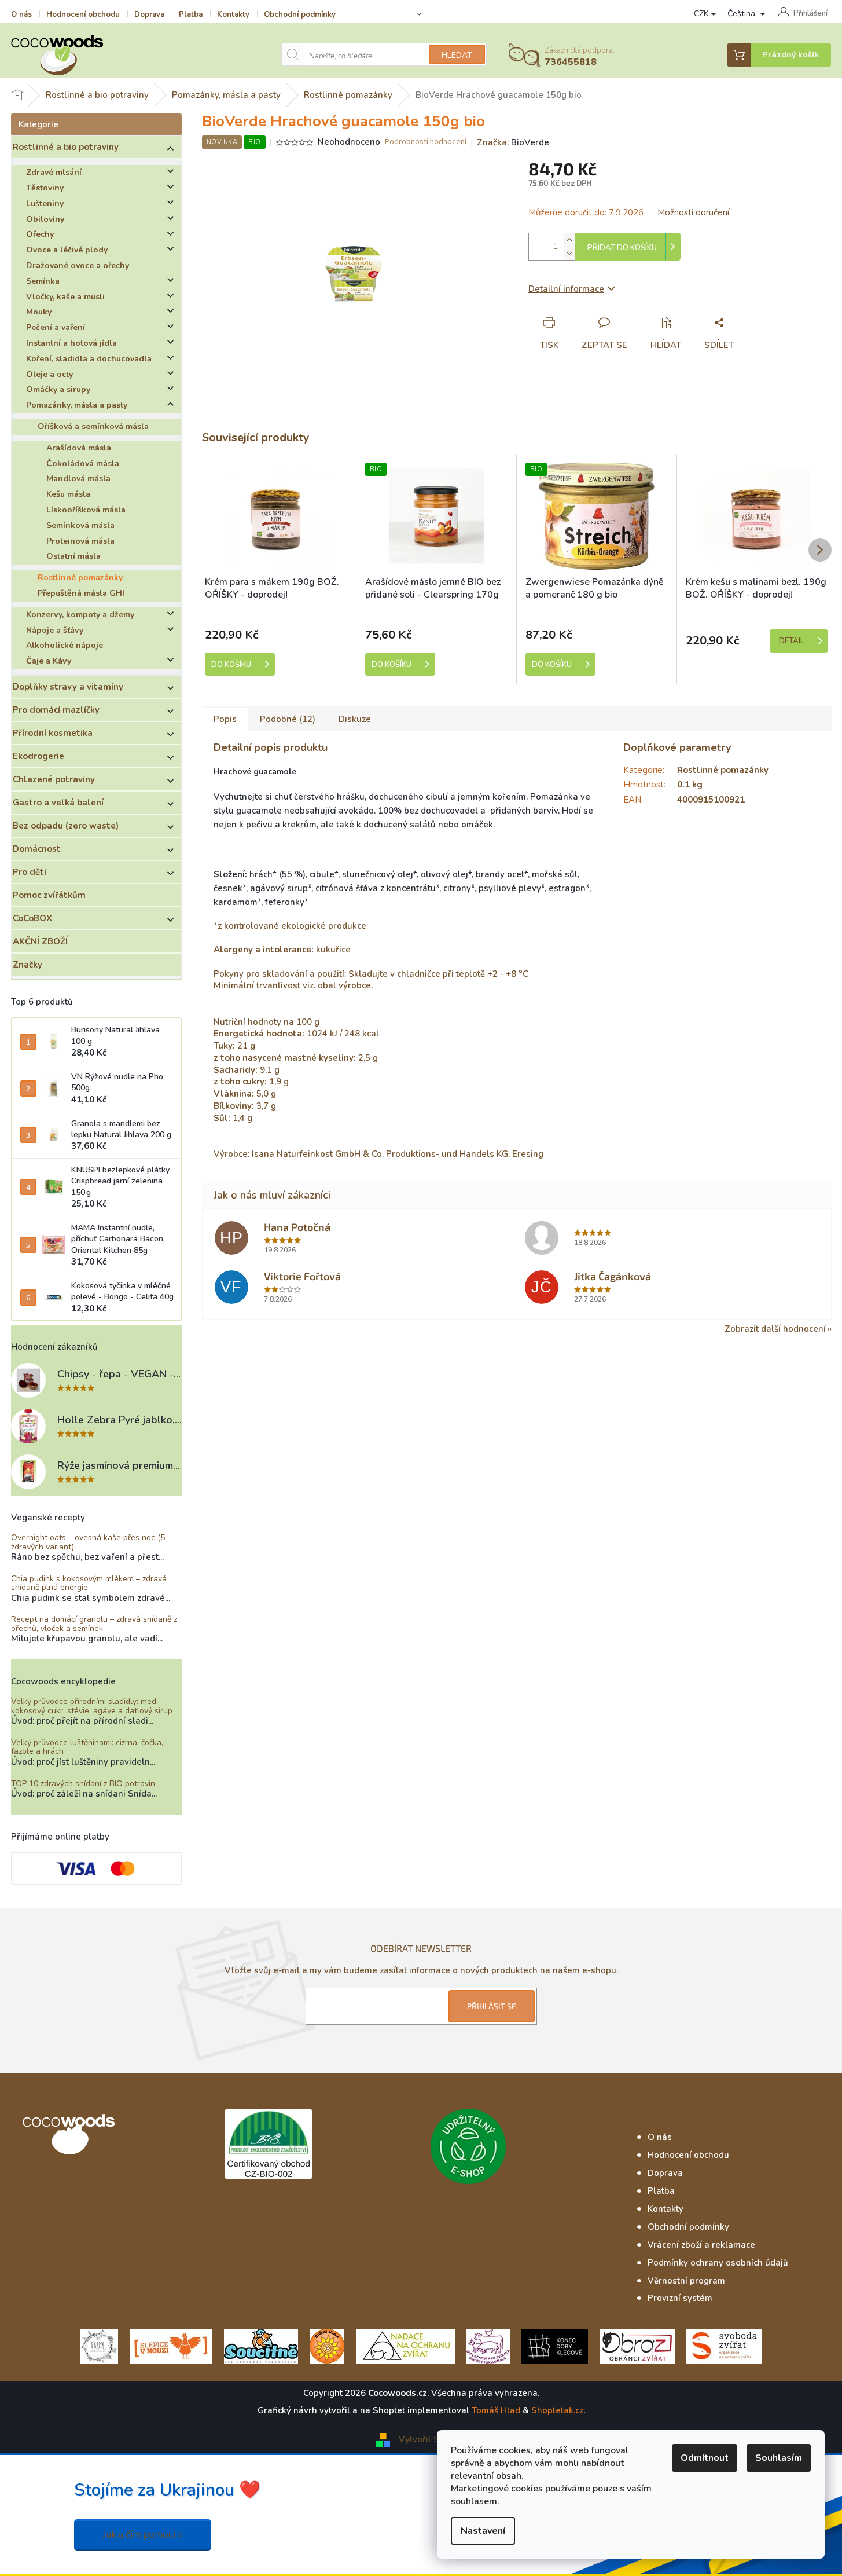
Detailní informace (566, 289)
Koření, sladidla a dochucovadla (89, 359)
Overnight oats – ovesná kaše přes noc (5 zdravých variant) (88, 1542)
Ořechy (40, 234)
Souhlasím (779, 2458)
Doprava (149, 14)
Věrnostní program (686, 2281)
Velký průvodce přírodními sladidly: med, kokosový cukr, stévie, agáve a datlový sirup (92, 1706)
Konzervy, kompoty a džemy (80, 615)
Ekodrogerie (38, 756)
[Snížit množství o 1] (569, 253)
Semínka (43, 281)
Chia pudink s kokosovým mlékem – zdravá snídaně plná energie (89, 1583)
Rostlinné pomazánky (80, 578)
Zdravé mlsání (54, 172)
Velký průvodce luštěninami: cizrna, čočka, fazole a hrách (87, 1747)
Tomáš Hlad (496, 2410)
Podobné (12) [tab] (288, 719)
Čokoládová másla (83, 463)
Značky (27, 965)
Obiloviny (45, 219)
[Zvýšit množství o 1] (569, 240)
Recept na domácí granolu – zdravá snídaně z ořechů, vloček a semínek (94, 1624)
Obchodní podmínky (300, 14)
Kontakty (233, 14)
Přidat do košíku (622, 248)
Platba (191, 14)
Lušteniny (45, 204)
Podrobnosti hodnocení (426, 142)
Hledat (457, 55)
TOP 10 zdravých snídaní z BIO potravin (83, 1784)
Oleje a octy (49, 374)
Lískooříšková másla (86, 510)
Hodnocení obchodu (83, 14)
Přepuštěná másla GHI (81, 593)
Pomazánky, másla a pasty (77, 405)
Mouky (39, 312)
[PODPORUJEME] (99, 2346)
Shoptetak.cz (557, 2410)
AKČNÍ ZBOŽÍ (40, 941)
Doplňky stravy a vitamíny (68, 687)
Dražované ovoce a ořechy (78, 265)
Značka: (513, 142)
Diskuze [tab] (355, 719)
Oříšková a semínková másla (93, 426)
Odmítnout (705, 2458)
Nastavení (483, 2531)
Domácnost (37, 849)
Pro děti (30, 872)
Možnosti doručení (693, 212)
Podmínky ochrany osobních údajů (718, 2263)
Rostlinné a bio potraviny (66, 147)
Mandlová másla (78, 479)
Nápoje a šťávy (55, 630)
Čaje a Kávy (49, 661)
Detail (792, 641)
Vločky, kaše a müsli (65, 297)
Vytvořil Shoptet (432, 2439)
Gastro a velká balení (58, 803)
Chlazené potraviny (54, 779)
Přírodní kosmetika (53, 733)
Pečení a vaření (56, 327)
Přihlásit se (492, 2006)
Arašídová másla (79, 448)
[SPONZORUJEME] (327, 2346)
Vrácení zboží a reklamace (701, 2245)
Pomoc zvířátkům (49, 895)
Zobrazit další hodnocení (775, 1329)
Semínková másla (80, 525)
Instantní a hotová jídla (71, 343)
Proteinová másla (80, 541)
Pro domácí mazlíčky (56, 710)
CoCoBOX (32, 918)
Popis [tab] (225, 719)
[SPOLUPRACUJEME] (171, 2346)
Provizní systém (680, 2298)
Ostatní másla (73, 556)
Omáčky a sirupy (58, 389)
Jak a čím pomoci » (143, 2535)
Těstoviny (45, 188)
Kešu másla (68, 494)
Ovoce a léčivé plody (67, 250)
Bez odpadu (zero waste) (66, 826)
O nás (21, 14)
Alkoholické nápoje (65, 645)
